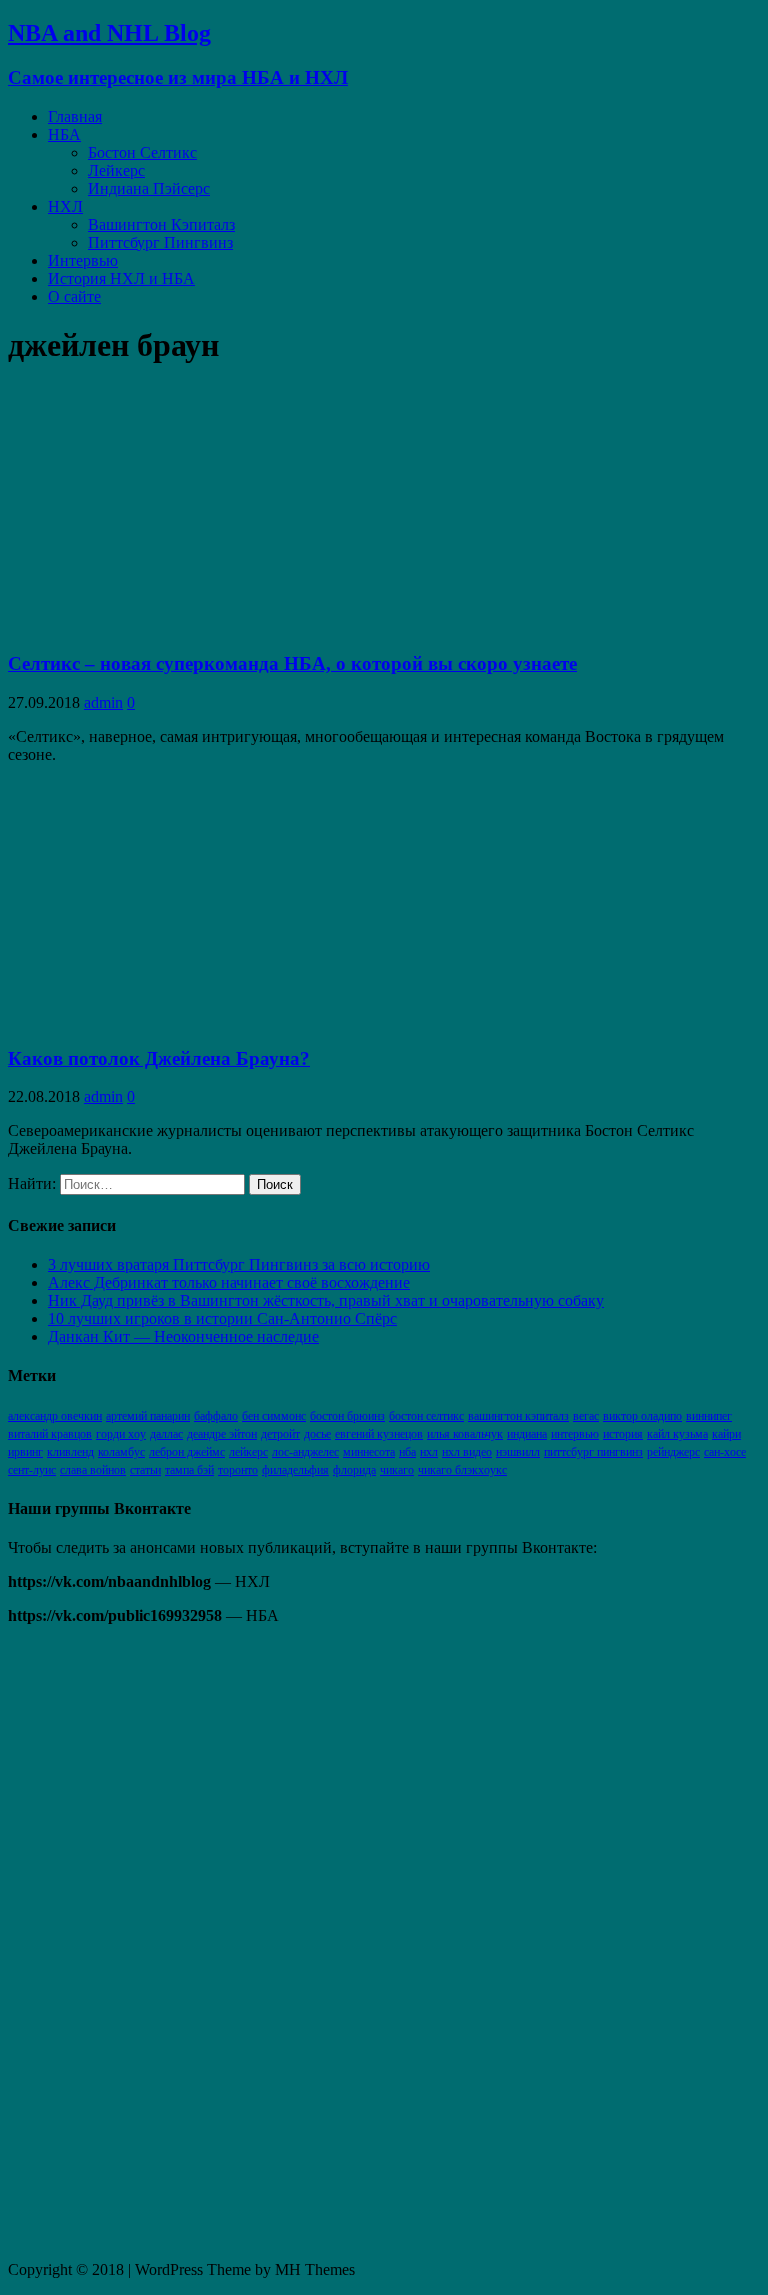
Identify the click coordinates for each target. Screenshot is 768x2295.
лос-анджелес (305, 1452)
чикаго (397, 1470)
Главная (75, 116)
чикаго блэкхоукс (462, 1470)
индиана (527, 1434)
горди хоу (121, 1434)
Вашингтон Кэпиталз (161, 224)
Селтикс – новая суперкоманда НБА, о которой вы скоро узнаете (292, 663)
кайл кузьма (677, 1434)
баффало (216, 1416)
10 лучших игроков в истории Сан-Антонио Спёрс (222, 1318)
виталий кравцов (50, 1434)
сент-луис (32, 1470)
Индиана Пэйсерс (149, 188)
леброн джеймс (187, 1452)
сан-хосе (725, 1452)
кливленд (70, 1452)
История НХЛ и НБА (121, 278)
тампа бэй (189, 1470)
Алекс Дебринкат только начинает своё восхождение (229, 1282)
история (623, 1434)
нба (407, 1452)
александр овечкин (55, 1416)
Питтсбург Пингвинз (160, 242)
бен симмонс (274, 1416)
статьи (145, 1470)
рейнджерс (673, 1452)
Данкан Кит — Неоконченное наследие (183, 1336)
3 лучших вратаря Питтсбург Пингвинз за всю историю (239, 1264)
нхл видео (467, 1452)
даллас (166, 1434)
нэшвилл (518, 1452)
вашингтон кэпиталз (518, 1416)
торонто (238, 1470)
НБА (64, 134)
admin (103, 702)
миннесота (369, 1452)
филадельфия (295, 1470)
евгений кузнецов (379, 1434)
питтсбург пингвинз (593, 1452)
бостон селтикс (426, 1416)
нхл (429, 1452)
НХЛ (65, 206)
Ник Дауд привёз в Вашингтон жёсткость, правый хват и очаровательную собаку (326, 1300)
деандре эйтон (222, 1434)
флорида (354, 1470)
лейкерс (248, 1452)
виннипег (709, 1416)
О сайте (74, 296)
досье (317, 1434)
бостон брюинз (347, 1416)
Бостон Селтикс (142, 152)
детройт (280, 1434)
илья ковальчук (465, 1434)
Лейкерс (116, 170)
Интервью (83, 260)
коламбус (121, 1452)
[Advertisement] (158, 1941)
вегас (586, 1416)
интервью (575, 1434)
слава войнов (93, 1470)
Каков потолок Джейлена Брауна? (159, 1058)
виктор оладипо (642, 1416)
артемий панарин (148, 1416)
